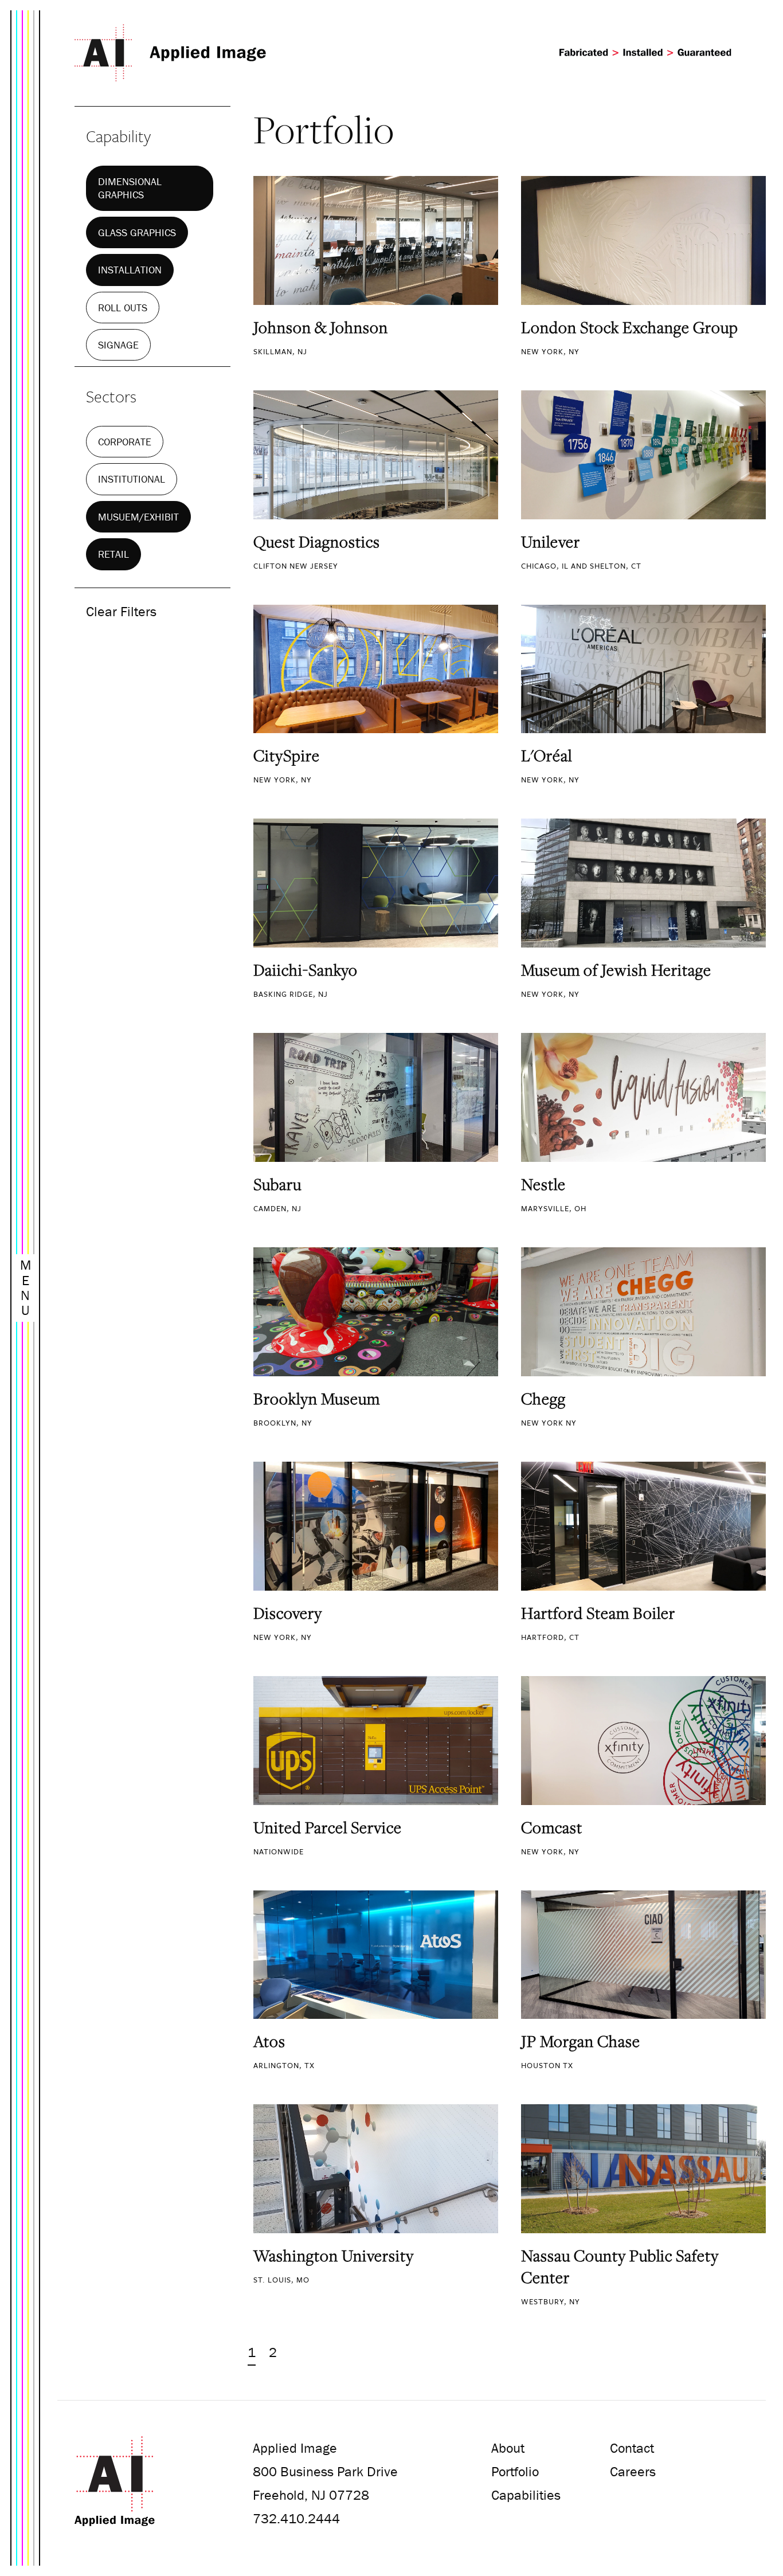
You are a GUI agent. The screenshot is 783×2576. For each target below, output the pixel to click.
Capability (118, 136)
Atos (269, 2041)
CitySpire (287, 755)
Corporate (125, 442)
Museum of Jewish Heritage (616, 970)
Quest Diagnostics (317, 542)
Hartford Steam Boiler (598, 1613)
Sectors (111, 396)
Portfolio (515, 2471)
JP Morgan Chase (581, 2041)
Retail (113, 554)
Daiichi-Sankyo (306, 970)
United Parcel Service (328, 1827)
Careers (633, 2471)
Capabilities (526, 2495)
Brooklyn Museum (317, 1399)
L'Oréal (547, 755)
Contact (632, 2448)
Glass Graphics (137, 232)
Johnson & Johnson (321, 327)
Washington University (334, 2256)
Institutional (132, 479)
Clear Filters (121, 611)
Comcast (552, 1827)
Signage (118, 345)
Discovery (288, 1613)
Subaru (277, 1184)
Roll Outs (123, 308)
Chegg (543, 1399)
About (508, 2448)
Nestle (543, 1184)
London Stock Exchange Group (630, 327)
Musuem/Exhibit (138, 517)
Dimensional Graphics (130, 188)
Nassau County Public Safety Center (620, 2266)
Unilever (551, 542)
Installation (130, 270)
